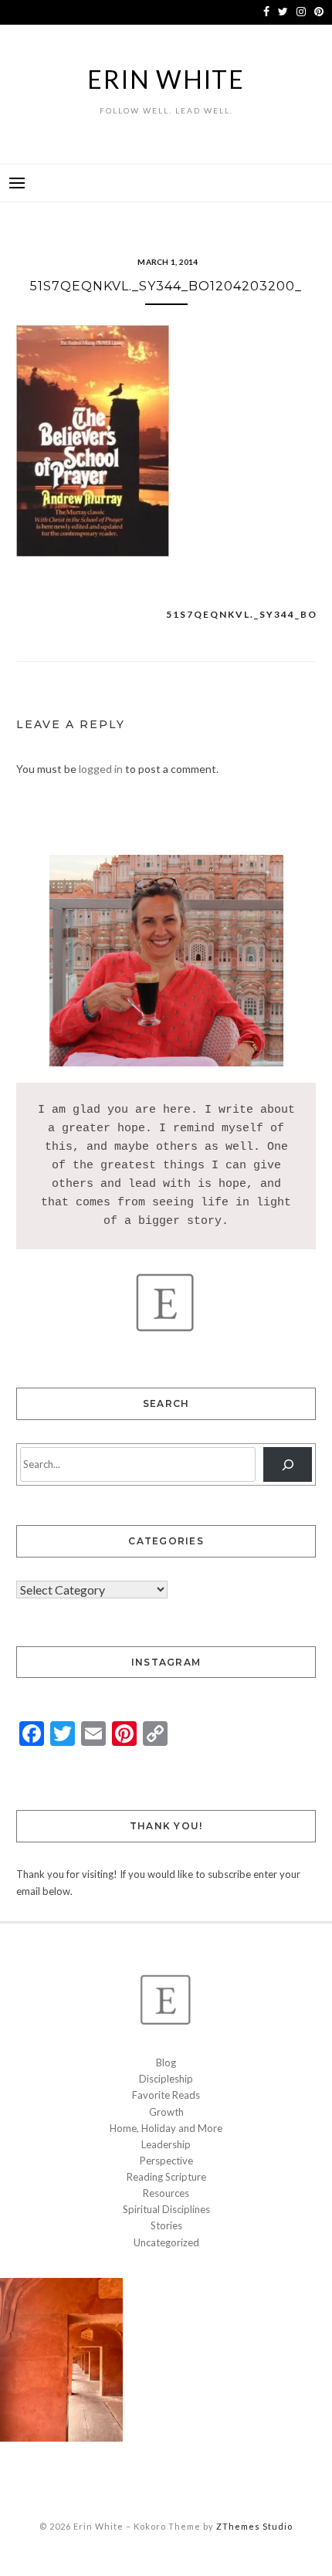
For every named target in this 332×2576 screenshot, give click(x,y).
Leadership (166, 2144)
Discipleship (166, 2079)
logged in (101, 769)
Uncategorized (166, 2242)
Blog (166, 2062)
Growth (166, 2112)
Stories (166, 2225)
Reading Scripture (166, 2177)
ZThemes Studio (254, 2526)
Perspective (166, 2161)
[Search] (288, 1464)
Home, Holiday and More (166, 2128)
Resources (166, 2193)
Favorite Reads (166, 2095)
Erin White (166, 79)
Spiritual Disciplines (166, 2209)
